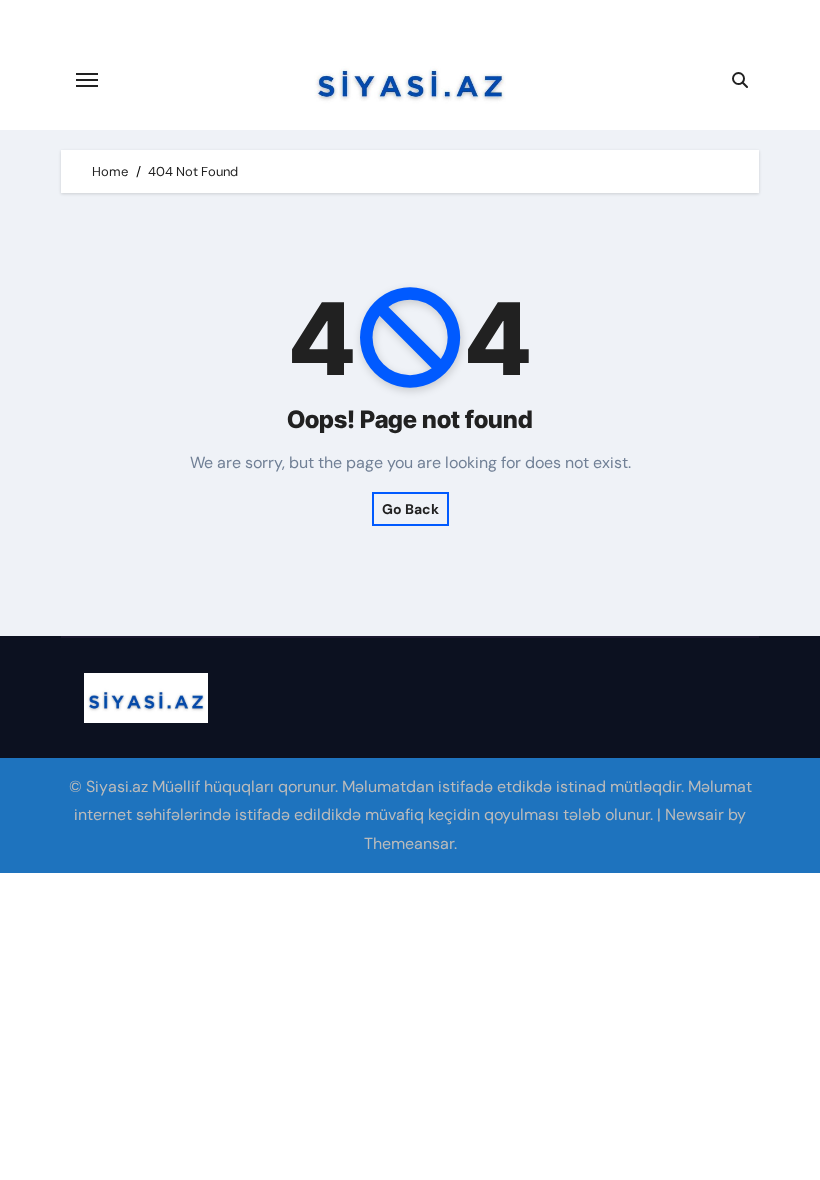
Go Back (410, 509)
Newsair (694, 814)
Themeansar (409, 843)
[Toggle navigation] (87, 80)
